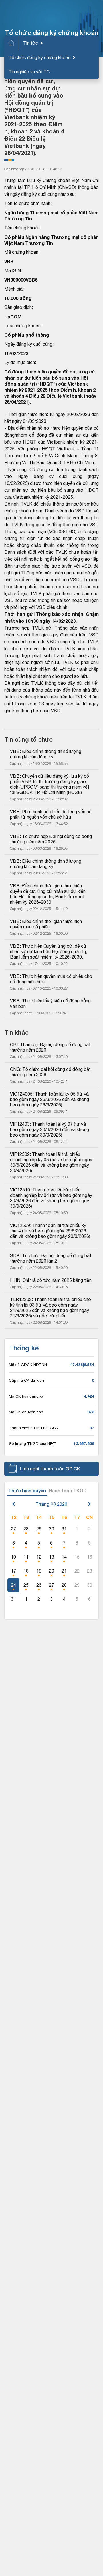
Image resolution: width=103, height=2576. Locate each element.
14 (64, 1557)
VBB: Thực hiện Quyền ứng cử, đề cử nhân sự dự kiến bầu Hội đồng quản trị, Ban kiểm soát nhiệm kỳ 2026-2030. (49, 951)
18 (26, 1571)
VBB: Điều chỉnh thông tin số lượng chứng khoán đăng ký (46, 754)
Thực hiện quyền (27, 1490)
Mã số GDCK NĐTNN (28, 1365)
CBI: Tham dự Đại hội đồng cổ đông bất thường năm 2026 (51, 1047)
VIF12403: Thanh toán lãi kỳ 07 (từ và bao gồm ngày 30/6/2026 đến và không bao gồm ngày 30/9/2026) (50, 1129)
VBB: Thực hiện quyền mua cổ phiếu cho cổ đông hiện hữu (51, 979)
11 (26, 1557)
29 (39, 1529)
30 (51, 1529)
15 (77, 1557)
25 (26, 1585)
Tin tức (31, 43)
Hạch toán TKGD (68, 1490)
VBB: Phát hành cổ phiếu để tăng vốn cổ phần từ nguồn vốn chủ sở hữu (51, 814)
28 (26, 1529)
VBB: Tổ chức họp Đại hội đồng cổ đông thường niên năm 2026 (51, 839)
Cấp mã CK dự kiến (26, 1380)
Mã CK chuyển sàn (26, 1412)
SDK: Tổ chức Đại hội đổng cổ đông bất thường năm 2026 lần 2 (51, 1258)
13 (51, 1557)
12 (39, 1557)
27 (13, 1529)
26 (39, 1585)
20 (51, 1571)
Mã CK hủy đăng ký (26, 1396)
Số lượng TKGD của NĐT (32, 1443)
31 (64, 1529)
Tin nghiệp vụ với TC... (31, 72)
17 (13, 1571)
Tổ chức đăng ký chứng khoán (39, 57)
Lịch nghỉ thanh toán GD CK (50, 1469)
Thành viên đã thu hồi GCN (34, 1428)
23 (90, 1571)
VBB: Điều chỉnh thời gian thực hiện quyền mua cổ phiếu (46, 924)
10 (13, 1557)
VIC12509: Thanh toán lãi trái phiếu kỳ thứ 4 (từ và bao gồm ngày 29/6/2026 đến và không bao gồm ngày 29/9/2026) (50, 1231)
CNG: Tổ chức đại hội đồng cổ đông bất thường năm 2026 (51, 1072)
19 (39, 1571)
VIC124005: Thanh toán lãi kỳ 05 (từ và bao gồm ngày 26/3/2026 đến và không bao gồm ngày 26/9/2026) (50, 1099)
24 (13, 1585)
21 (64, 1571)
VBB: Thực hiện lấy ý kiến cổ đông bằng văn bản (51, 1004)
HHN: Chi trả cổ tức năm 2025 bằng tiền (51, 1280)
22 (77, 1571)
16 (90, 1557)
